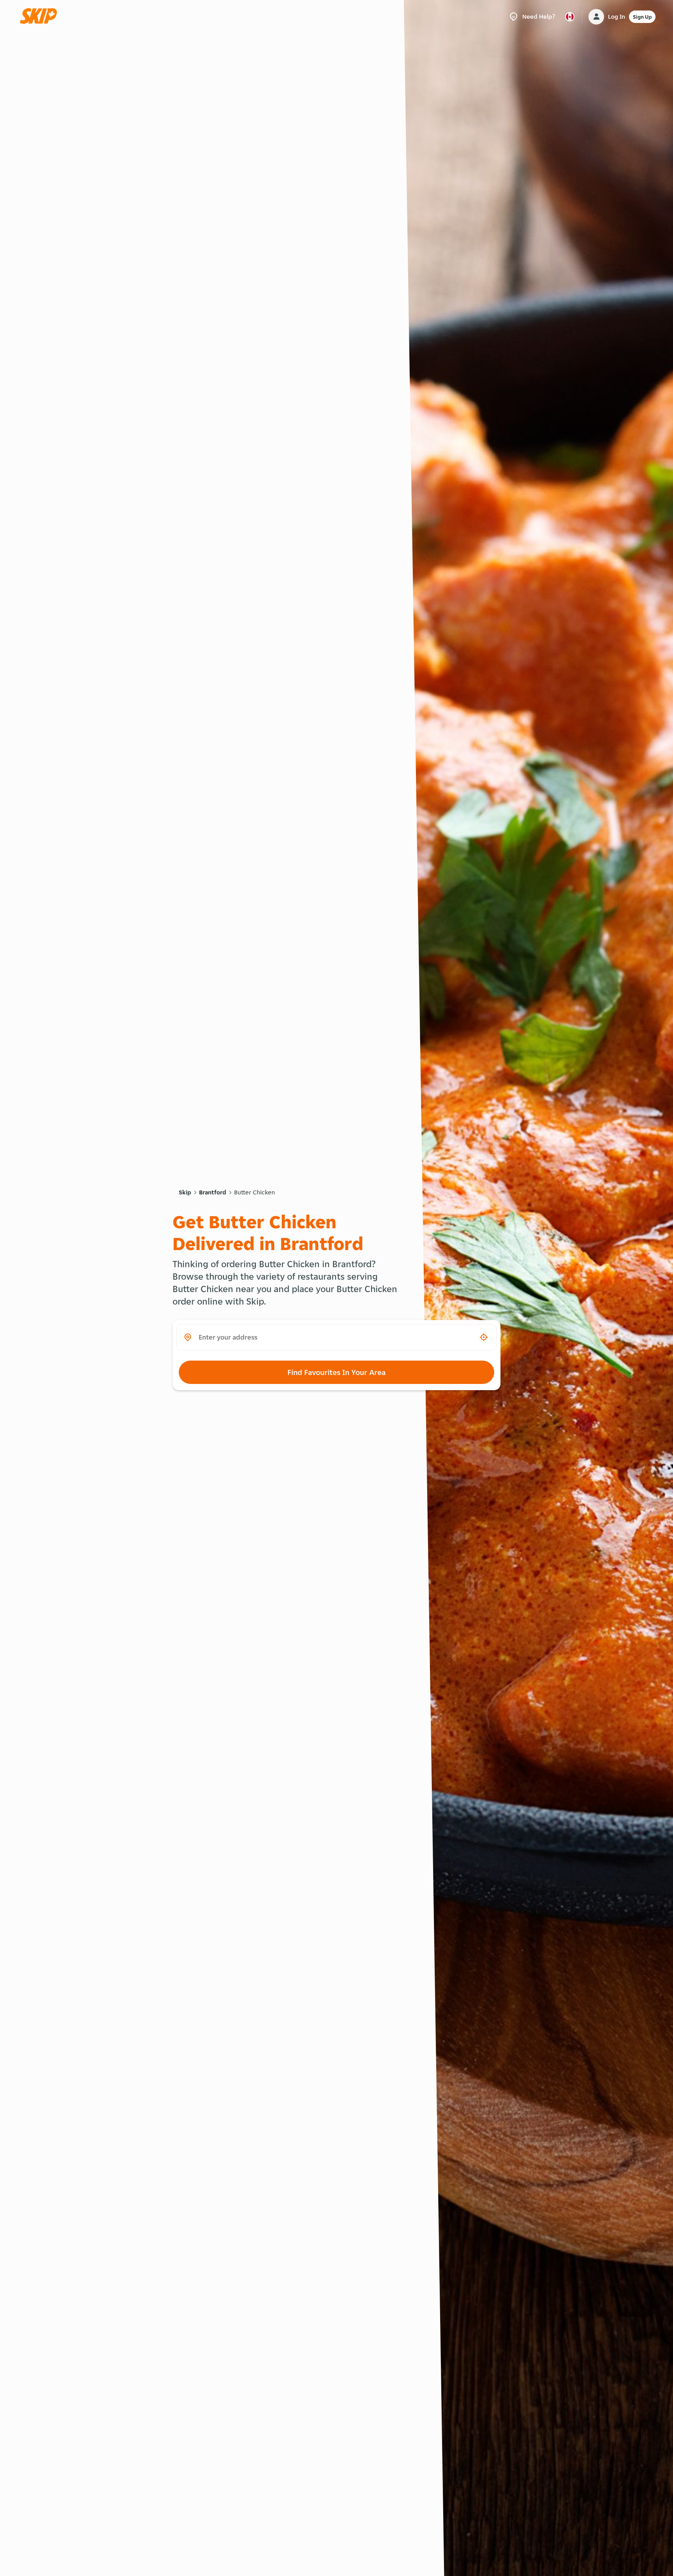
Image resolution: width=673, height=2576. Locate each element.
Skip (185, 1192)
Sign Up (642, 17)
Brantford (213, 1192)
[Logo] (41, 17)
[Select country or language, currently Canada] (570, 17)
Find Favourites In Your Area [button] (336, 1372)
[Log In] (596, 17)
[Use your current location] (484, 1337)
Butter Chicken (255, 1192)
